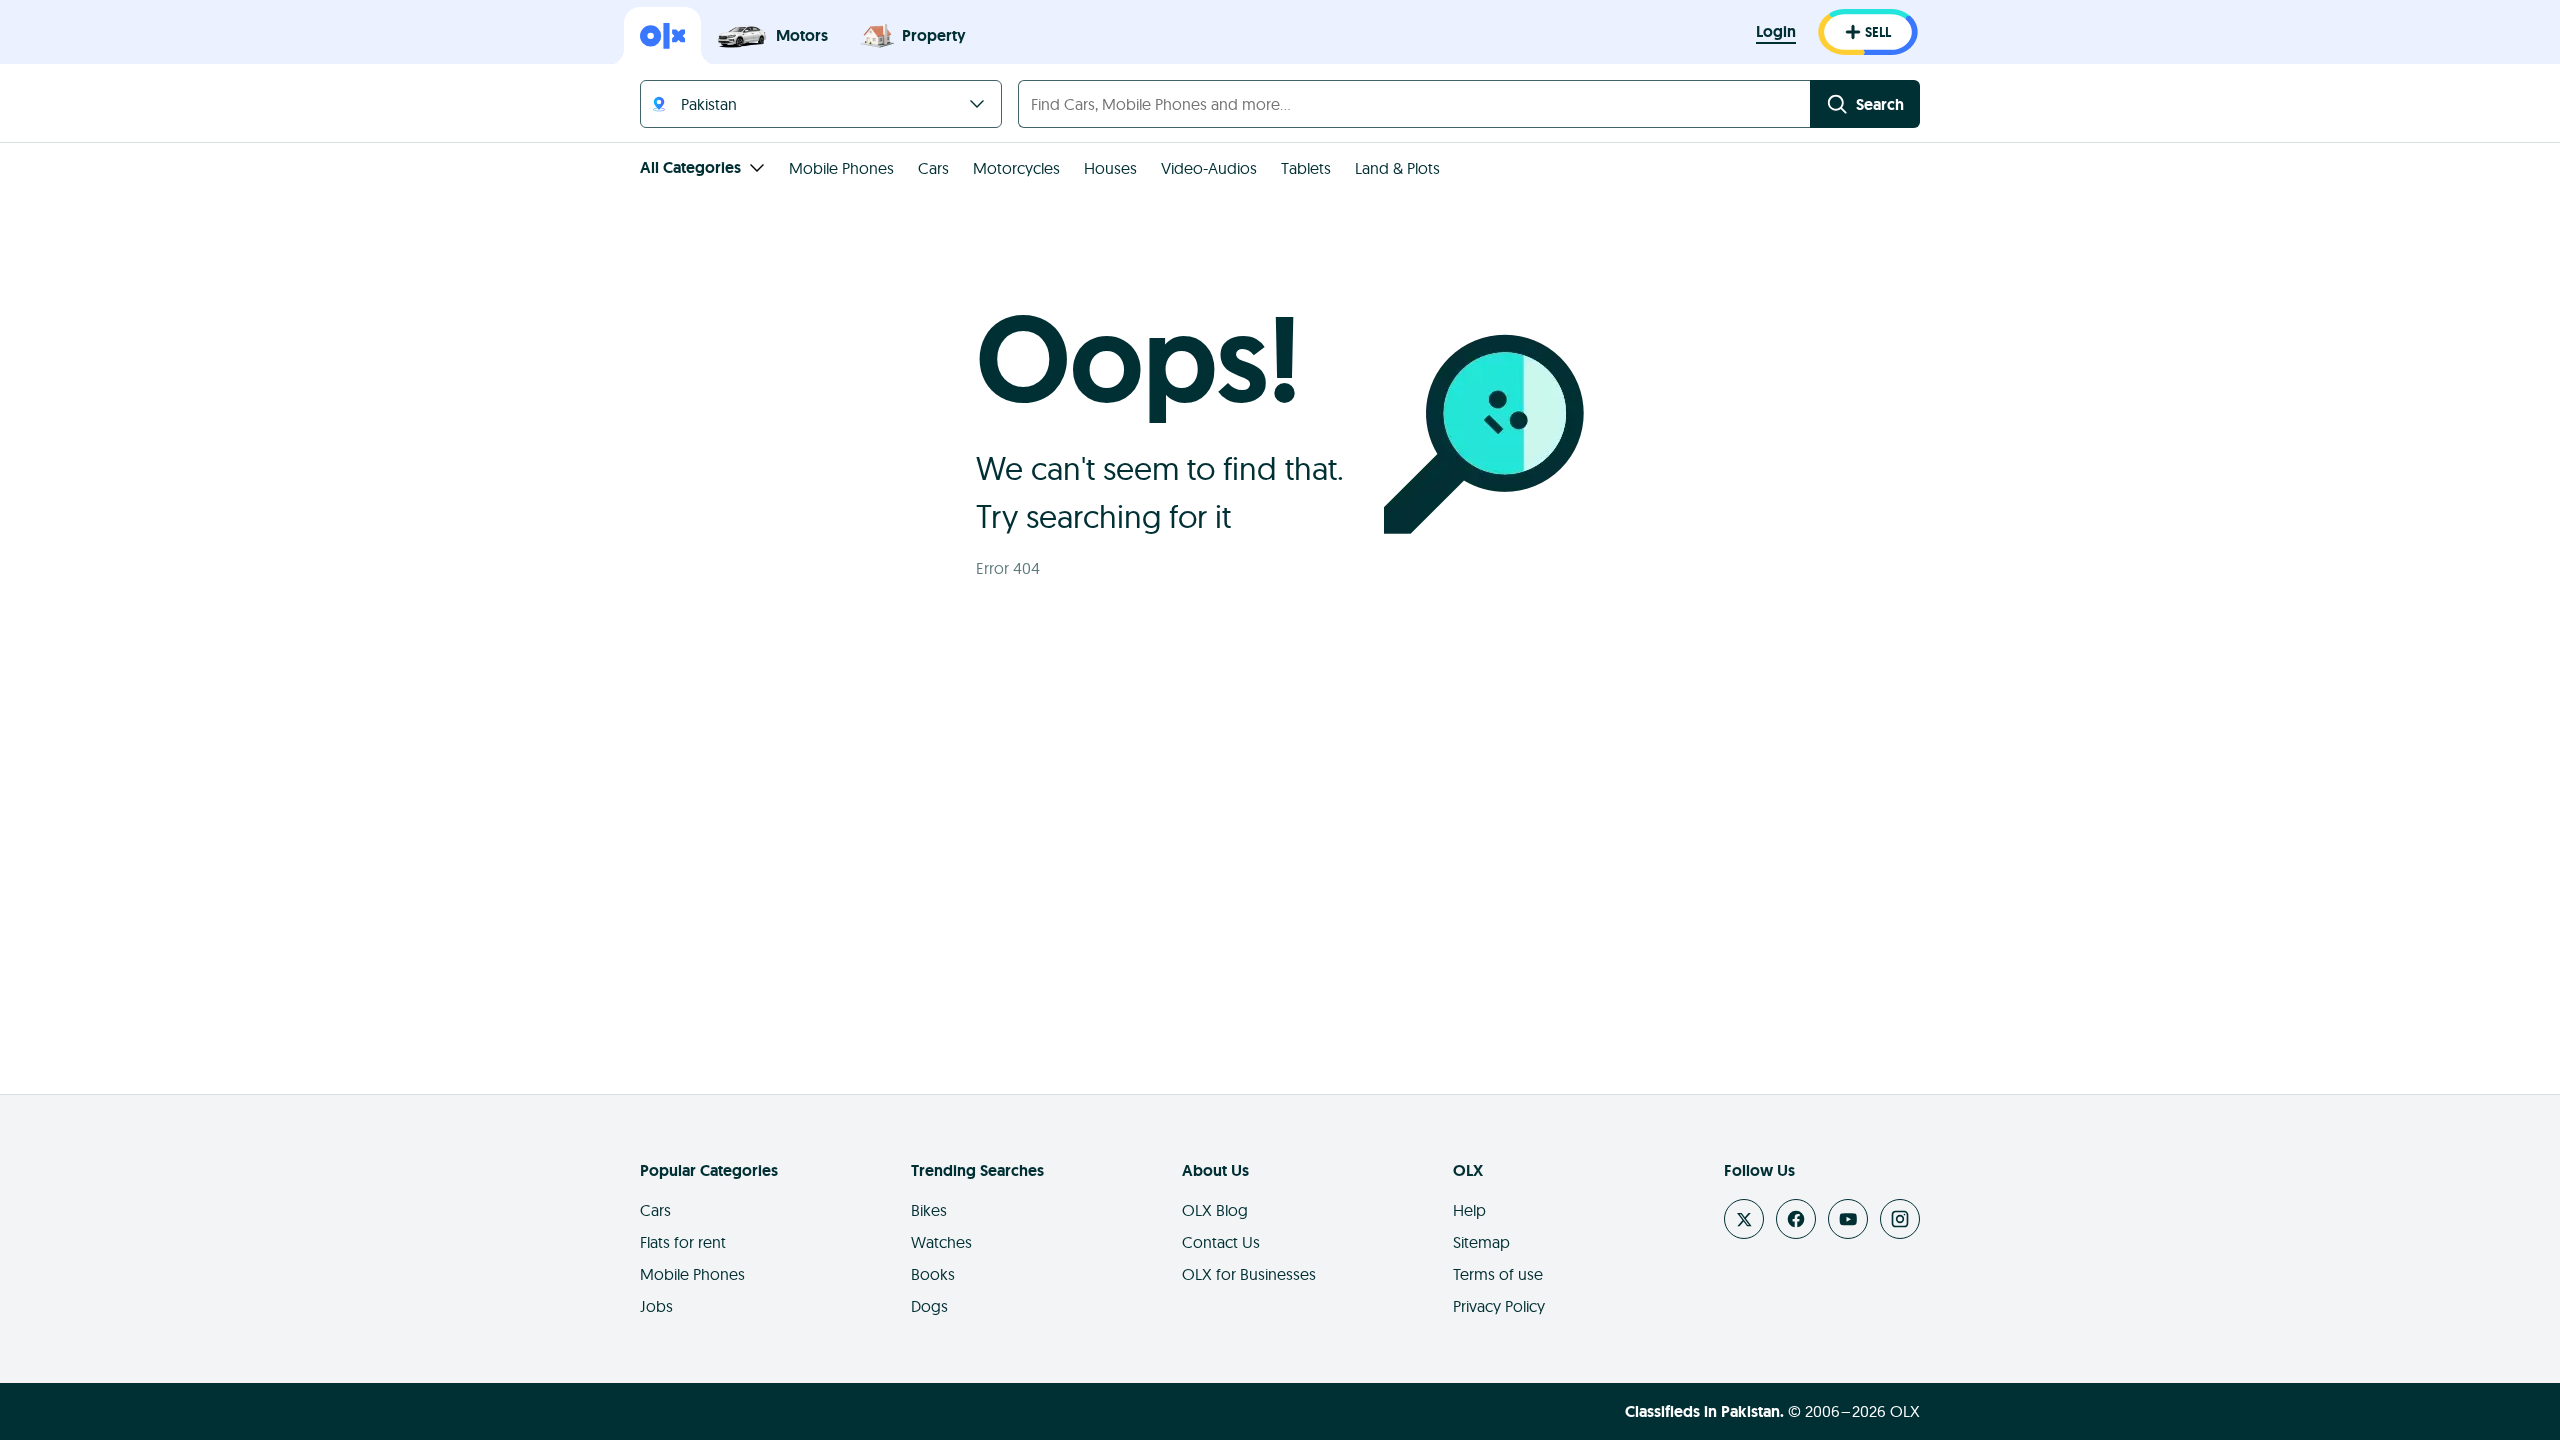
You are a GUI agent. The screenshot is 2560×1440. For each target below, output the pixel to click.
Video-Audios (1209, 168)
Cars (933, 168)
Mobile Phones (841, 168)
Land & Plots (1397, 168)
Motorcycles (1016, 168)
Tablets (1306, 168)
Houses (1110, 168)
